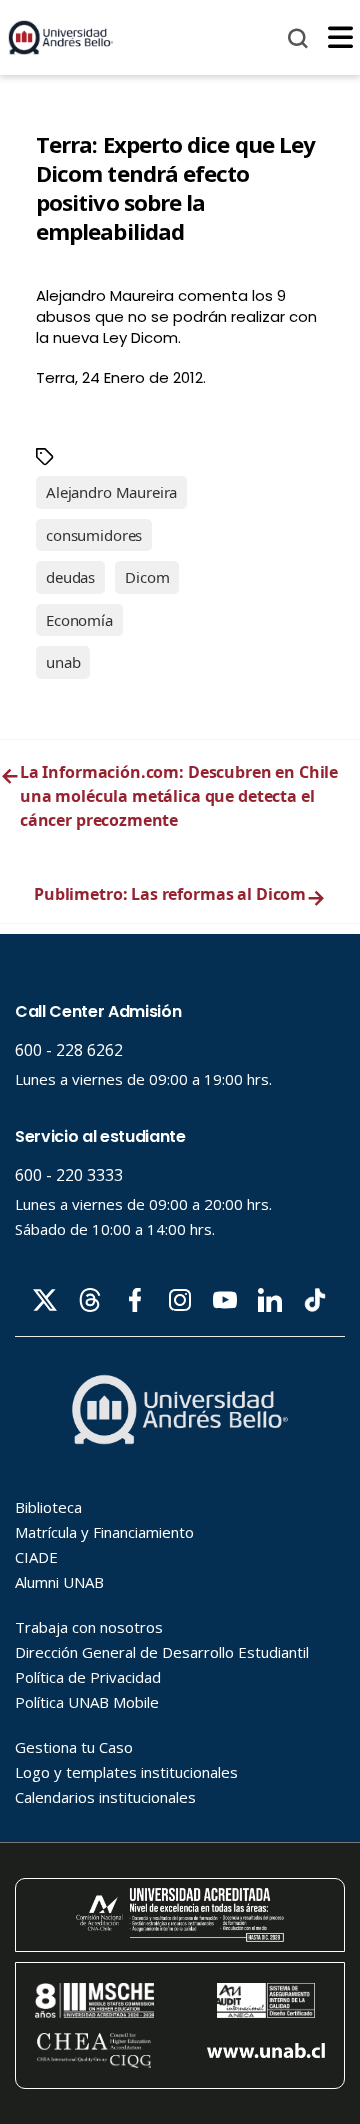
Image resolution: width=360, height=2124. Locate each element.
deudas (70, 577)
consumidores (94, 535)
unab (63, 662)
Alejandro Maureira (111, 492)
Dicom (147, 577)
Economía (79, 620)
